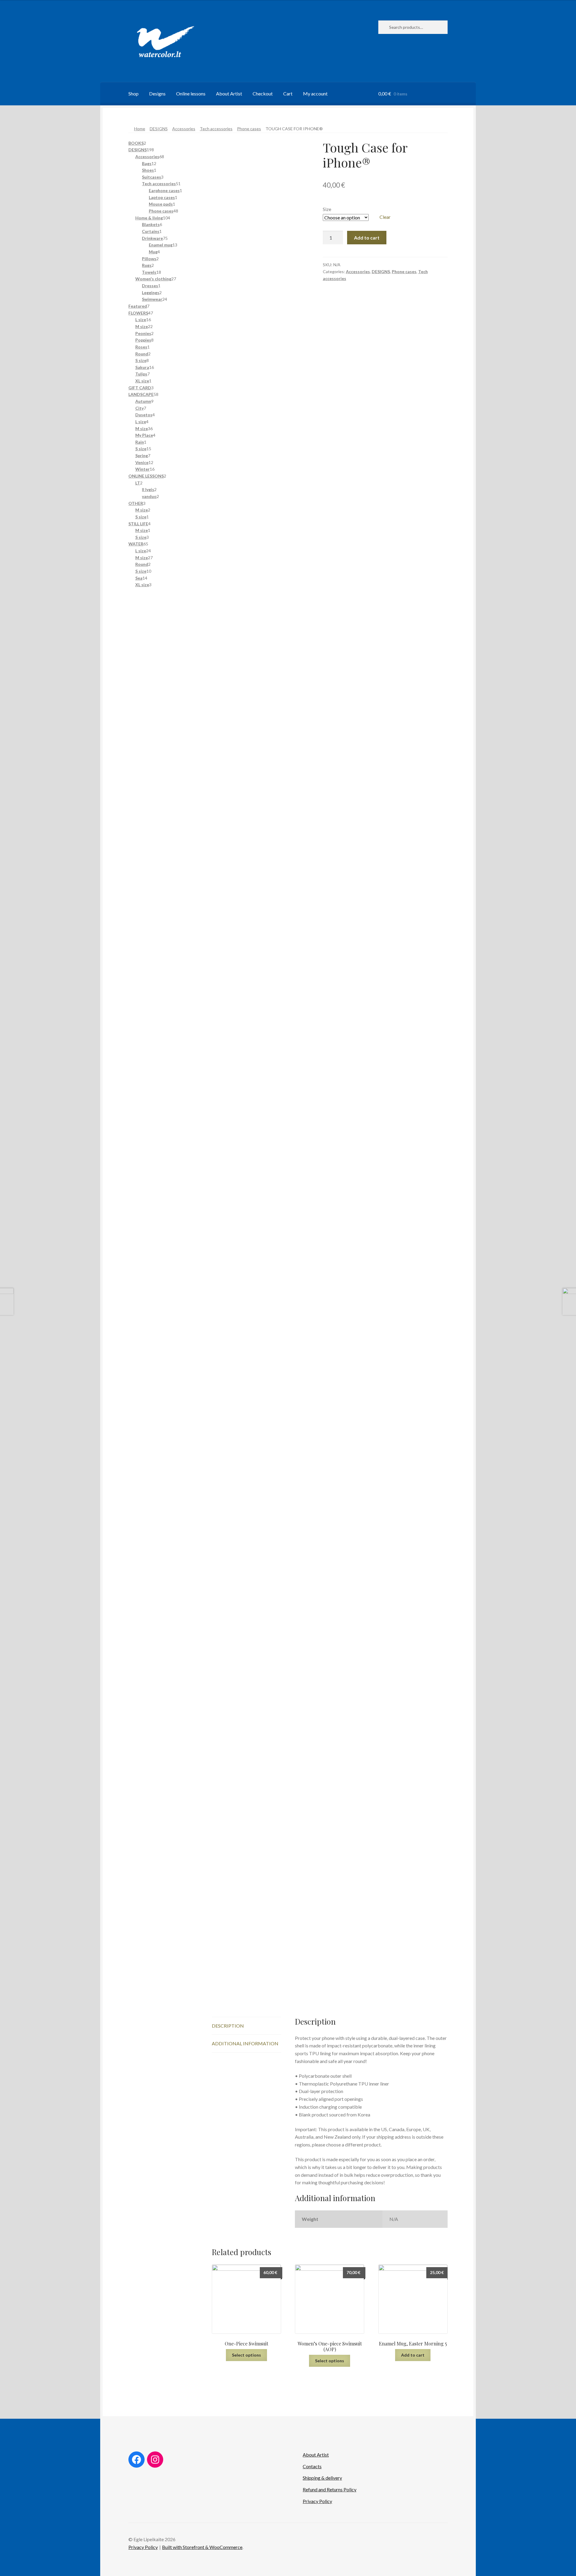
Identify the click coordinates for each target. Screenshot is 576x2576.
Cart (288, 94)
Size (327, 209)
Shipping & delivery (322, 2478)
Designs (157, 94)
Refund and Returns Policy (330, 2489)
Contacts (312, 2466)
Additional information (245, 2043)
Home (140, 129)
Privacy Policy (317, 2501)
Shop (133, 94)
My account (315, 94)
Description (228, 2026)
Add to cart (367, 238)
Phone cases (249, 129)
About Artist (229, 94)
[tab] (246, 2026)
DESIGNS (159, 129)
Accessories (184, 129)
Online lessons (191, 94)
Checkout (263, 94)
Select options (246, 2355)
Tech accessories (216, 129)
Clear (385, 217)
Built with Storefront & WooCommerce (202, 2547)
